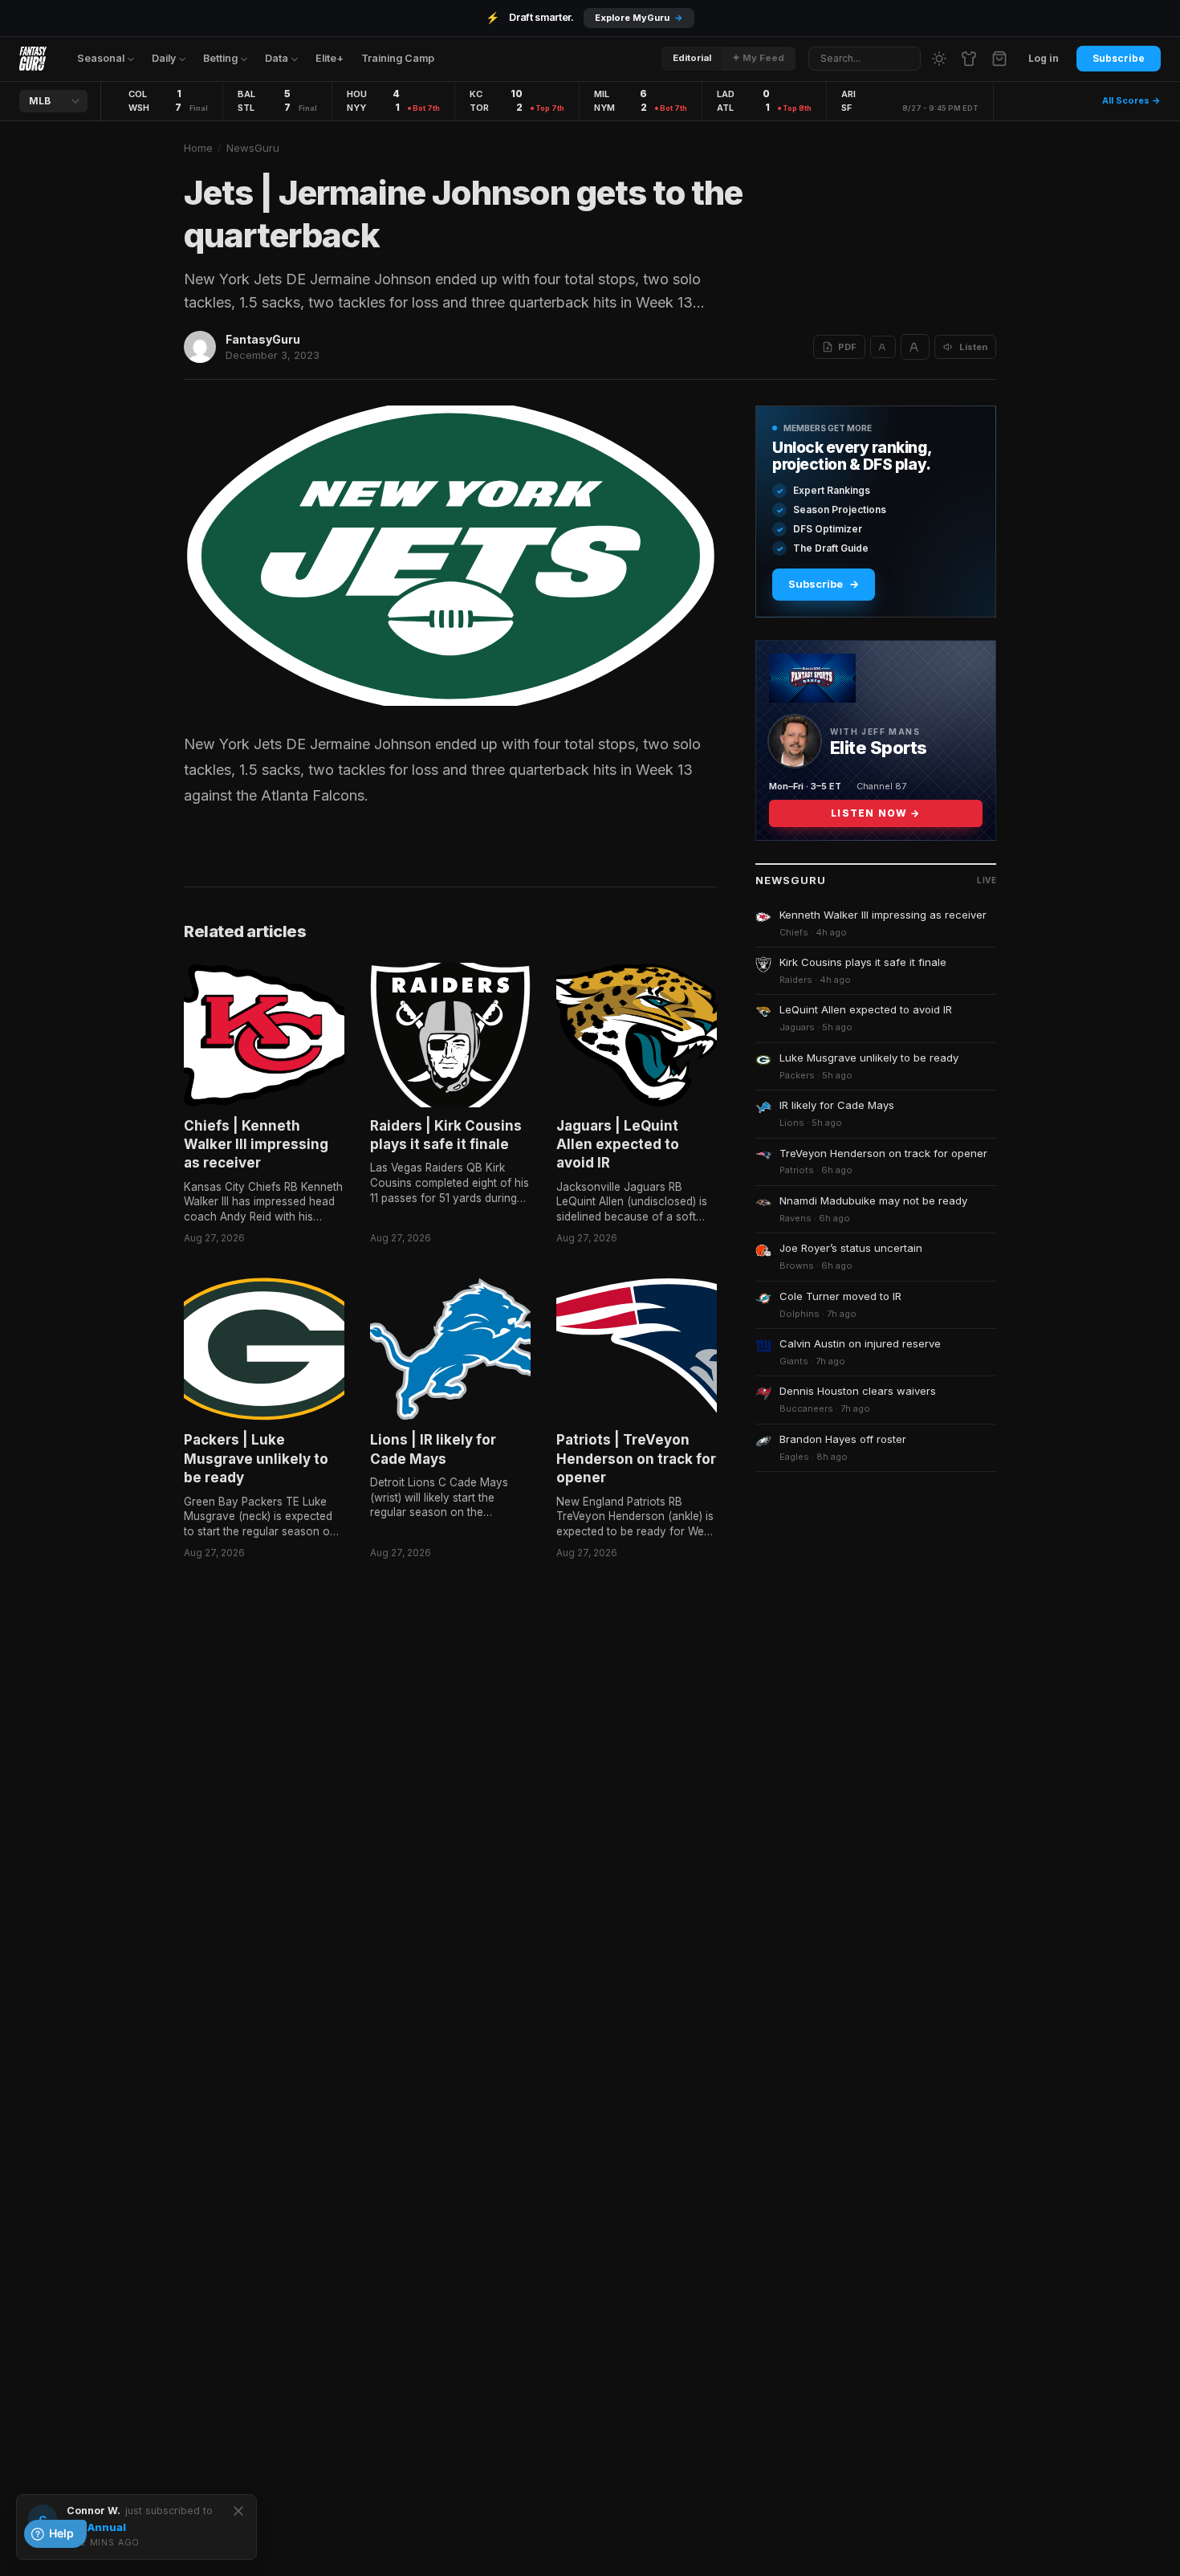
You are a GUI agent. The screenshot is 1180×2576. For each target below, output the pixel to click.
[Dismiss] (238, 2511)
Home (198, 148)
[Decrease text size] (883, 347)
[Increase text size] (915, 347)
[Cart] (999, 59)
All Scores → (1131, 100)
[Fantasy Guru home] (33, 59)
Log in (1044, 58)
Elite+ (330, 58)
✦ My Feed (758, 58)
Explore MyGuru (639, 18)
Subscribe (1119, 58)
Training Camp (398, 58)
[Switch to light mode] (939, 59)
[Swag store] (969, 59)
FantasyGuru (263, 339)
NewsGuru (253, 148)
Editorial (692, 58)
